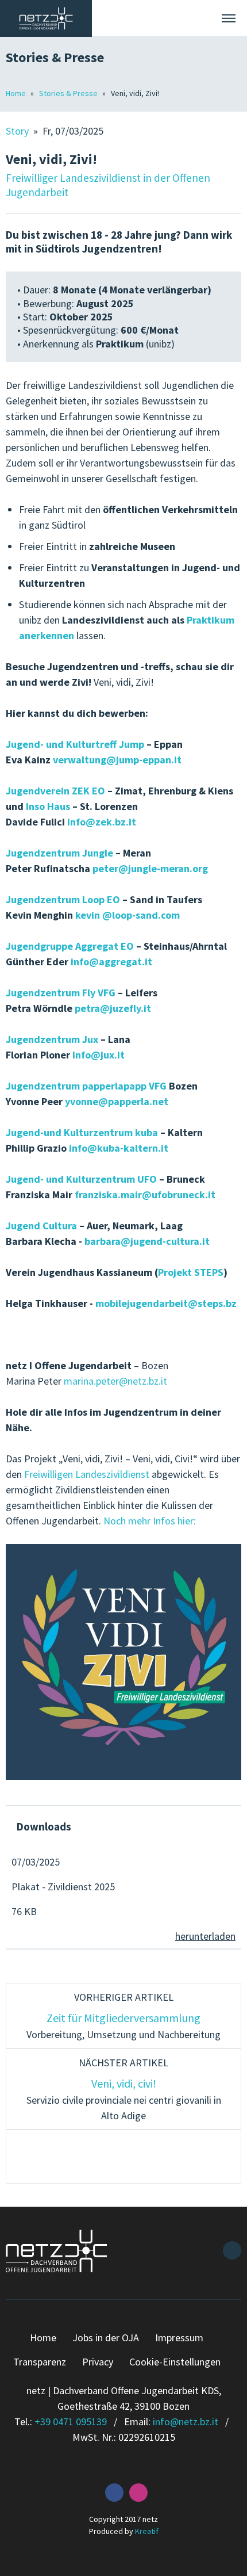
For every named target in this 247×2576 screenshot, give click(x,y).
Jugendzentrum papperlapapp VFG (86, 1086)
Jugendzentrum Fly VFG (61, 993)
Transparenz (40, 2362)
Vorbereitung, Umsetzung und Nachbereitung (123, 2016)
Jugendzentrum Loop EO (63, 899)
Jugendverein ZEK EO (57, 791)
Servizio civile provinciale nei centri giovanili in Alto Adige (124, 2089)
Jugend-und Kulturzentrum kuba (82, 1132)
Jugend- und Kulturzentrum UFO (81, 1179)
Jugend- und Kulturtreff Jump (75, 744)
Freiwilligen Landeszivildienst (87, 1474)
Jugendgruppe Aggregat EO (70, 946)
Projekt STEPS (191, 1272)
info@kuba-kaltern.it (119, 1148)
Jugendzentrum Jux (52, 1039)
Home (17, 93)
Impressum (179, 2338)
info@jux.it (99, 1055)
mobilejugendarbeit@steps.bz (166, 1303)
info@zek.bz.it (102, 822)
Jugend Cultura (41, 1226)
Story (18, 131)
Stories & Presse (69, 93)
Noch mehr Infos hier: (150, 1521)
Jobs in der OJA (106, 2338)
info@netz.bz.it (186, 2422)
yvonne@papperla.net (117, 1101)
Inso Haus (48, 806)
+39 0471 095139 (71, 2422)
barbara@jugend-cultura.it (147, 1241)
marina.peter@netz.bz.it (115, 1381)
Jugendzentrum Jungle (59, 853)
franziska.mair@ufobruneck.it (145, 1195)
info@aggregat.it (111, 962)
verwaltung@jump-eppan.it (117, 760)
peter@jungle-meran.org (150, 868)
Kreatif (147, 2531)
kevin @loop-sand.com (128, 915)
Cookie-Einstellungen (175, 2362)
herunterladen (205, 1936)
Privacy (98, 2362)
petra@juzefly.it (113, 1008)
